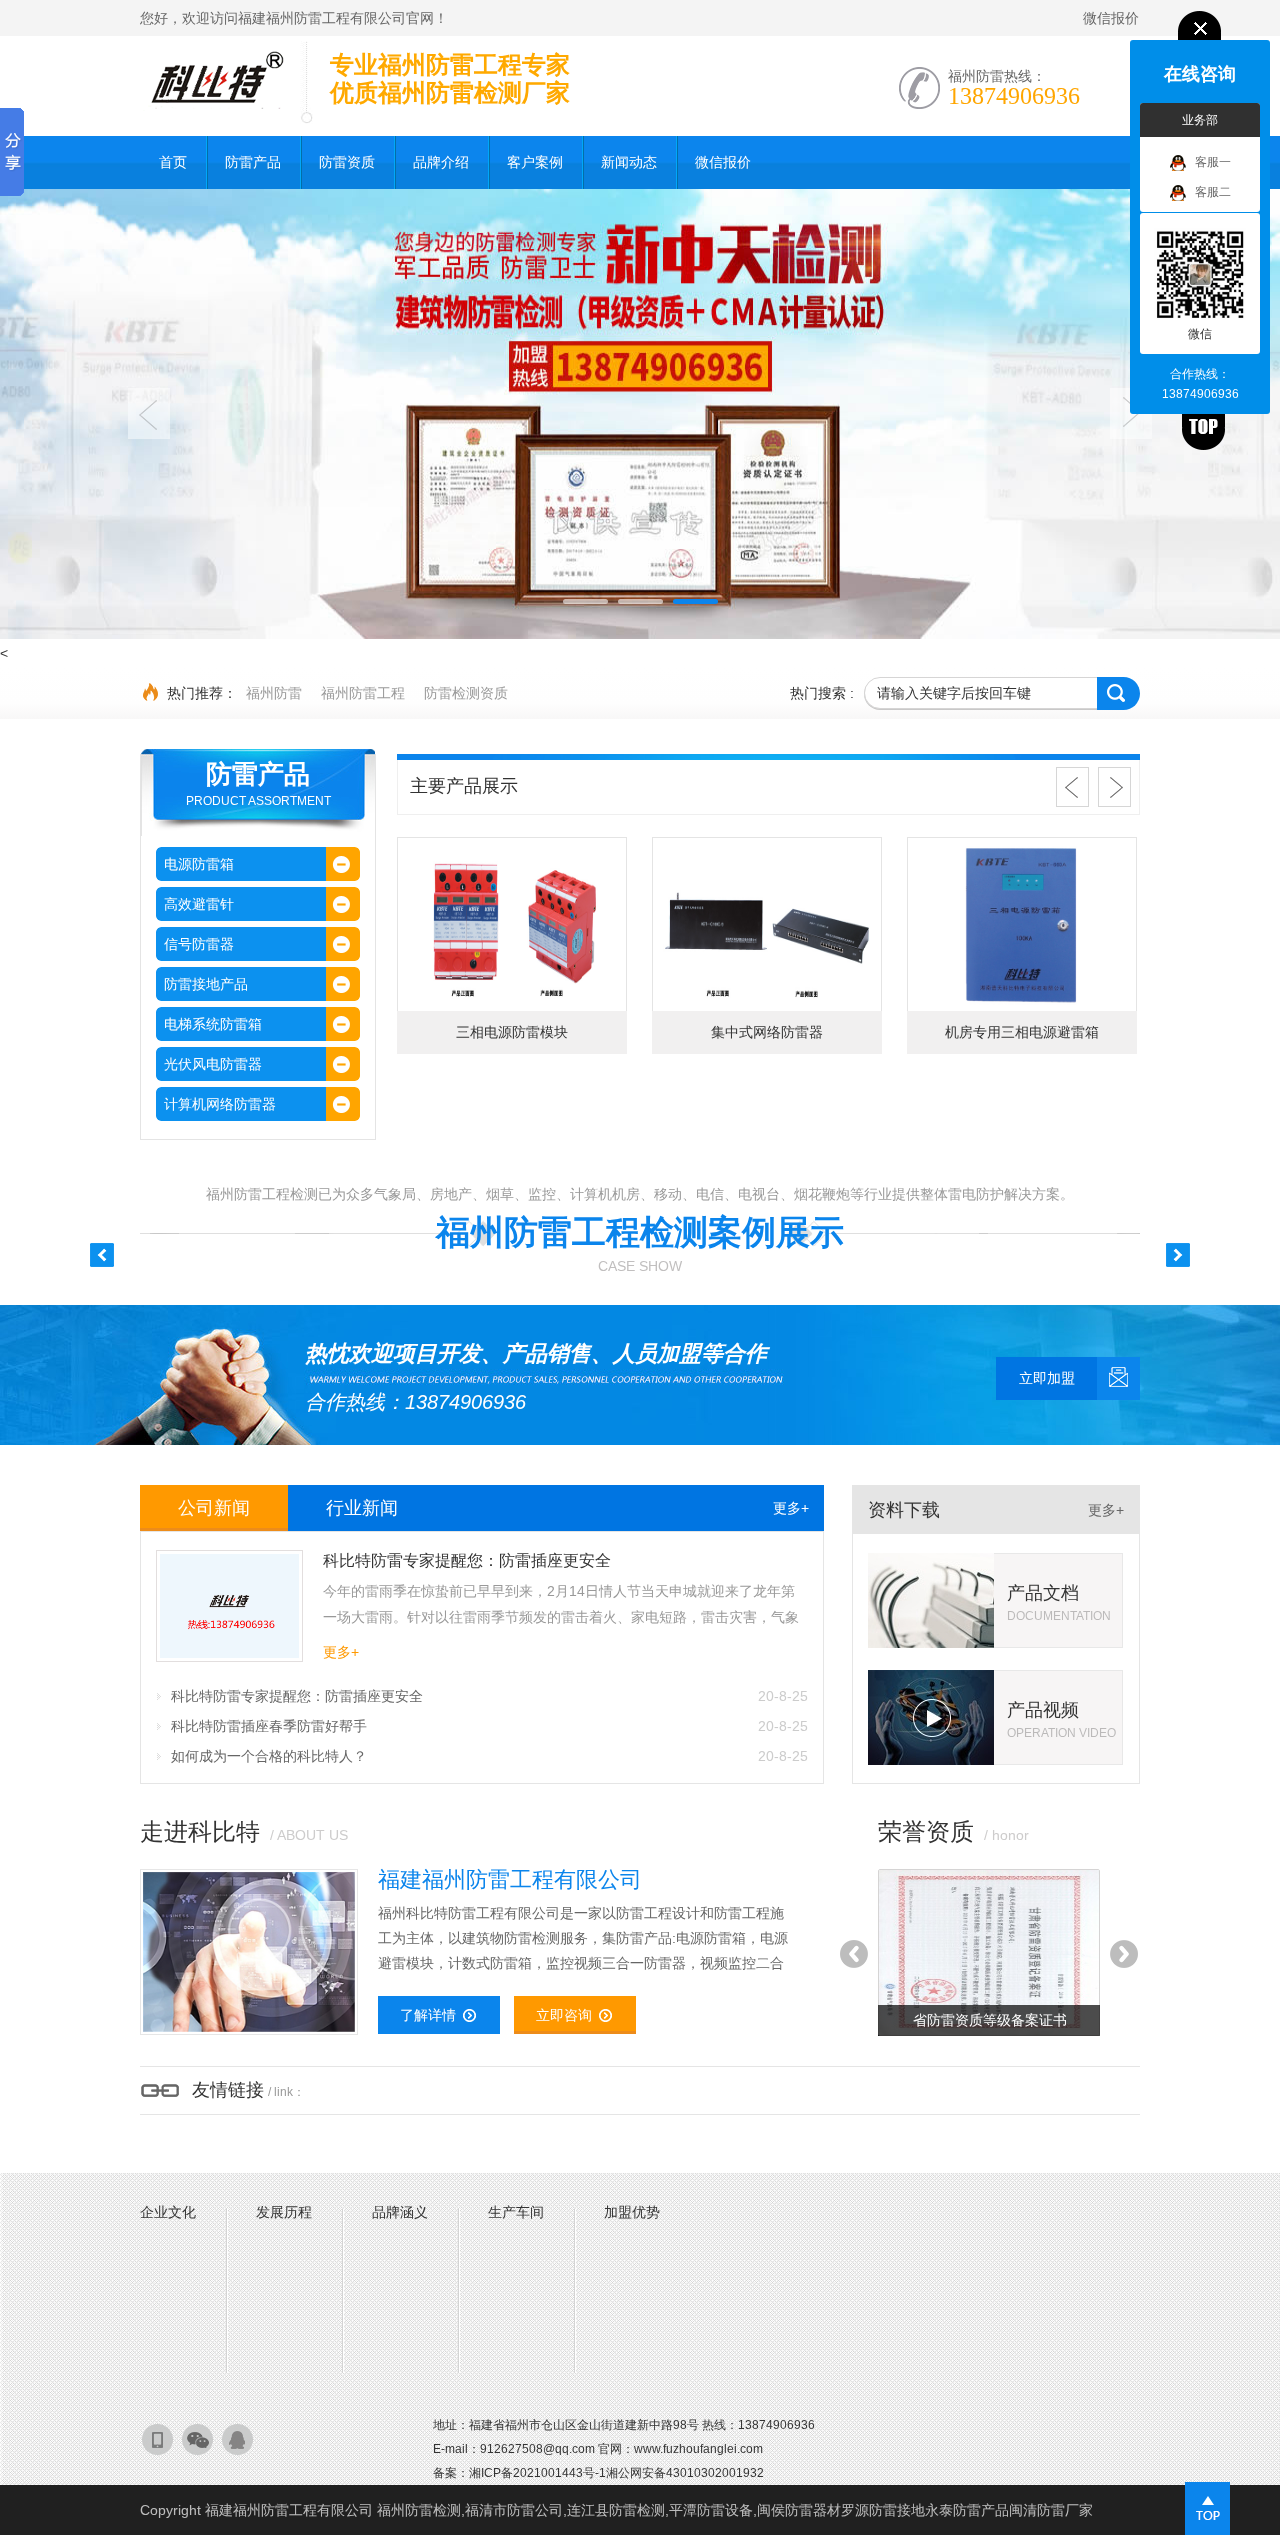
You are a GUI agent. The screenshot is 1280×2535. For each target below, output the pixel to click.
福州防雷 (274, 693)
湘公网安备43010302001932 (685, 2473)
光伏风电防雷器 (213, 1064)
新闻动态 (629, 162)
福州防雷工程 (363, 693)
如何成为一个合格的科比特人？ (489, 1756)
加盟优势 (632, 2212)
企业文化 (168, 2212)
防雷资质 (347, 162)
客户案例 (535, 162)
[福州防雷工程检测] (215, 80)
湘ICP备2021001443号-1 (537, 2473)
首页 (173, 162)
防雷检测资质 (466, 693)
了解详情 (428, 2015)
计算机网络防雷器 (220, 1104)
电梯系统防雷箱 (213, 1024)
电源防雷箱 (199, 864)
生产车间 (516, 2212)
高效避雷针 (199, 904)
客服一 (1213, 162)
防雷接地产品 (206, 984)
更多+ (791, 1508)
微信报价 (1111, 18)
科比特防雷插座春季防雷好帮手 (489, 1726)
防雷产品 (253, 162)
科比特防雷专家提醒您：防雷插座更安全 (489, 1696)
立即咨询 (564, 2015)
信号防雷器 (199, 944)
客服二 (1213, 192)
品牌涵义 (400, 2212)
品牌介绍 (441, 162)
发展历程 (284, 2212)
